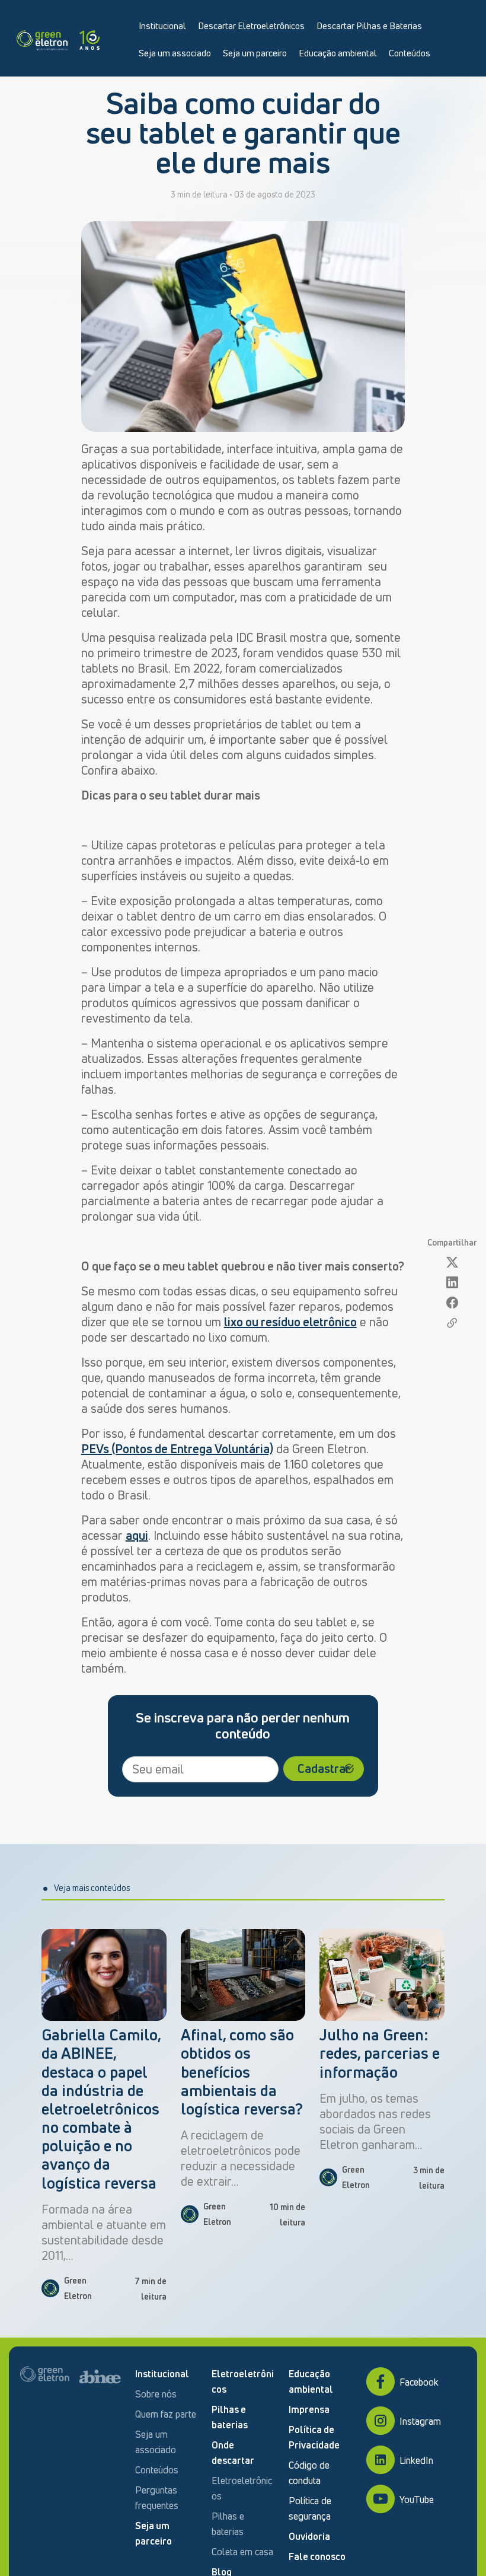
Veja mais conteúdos (92, 1888)
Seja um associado (175, 53)
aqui (137, 1535)
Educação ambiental (338, 53)
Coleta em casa (242, 2552)
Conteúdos (410, 53)
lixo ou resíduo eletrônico (290, 1322)
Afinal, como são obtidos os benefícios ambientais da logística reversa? (242, 2072)
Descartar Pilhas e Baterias (369, 26)
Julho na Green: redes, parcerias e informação (380, 2053)
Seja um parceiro (255, 53)
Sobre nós (156, 2394)
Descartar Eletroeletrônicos (251, 26)
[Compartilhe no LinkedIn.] (452, 1283)
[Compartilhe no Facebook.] (452, 1303)
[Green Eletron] (58, 38)
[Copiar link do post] (452, 1323)
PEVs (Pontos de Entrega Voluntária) (177, 1449)
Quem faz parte (166, 2414)
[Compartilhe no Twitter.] (452, 1262)
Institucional (162, 26)
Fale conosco (317, 2556)
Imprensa (309, 2409)
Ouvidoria (309, 2536)
